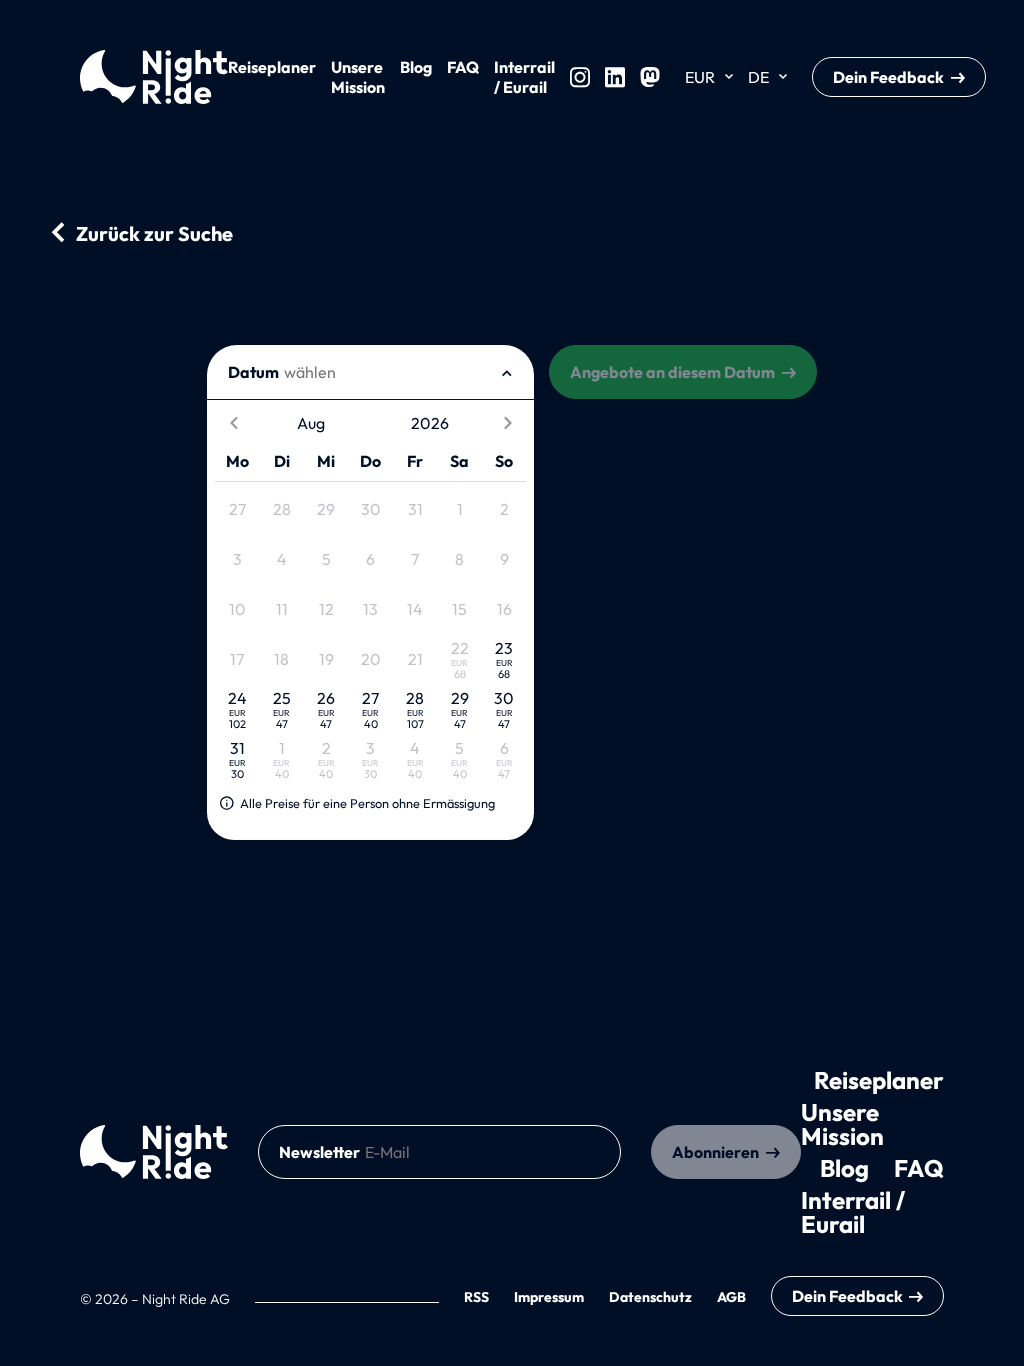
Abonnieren (715, 1152)
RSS (476, 1297)
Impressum (549, 1297)
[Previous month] (233, 423)
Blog (416, 67)
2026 (430, 423)
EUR (700, 77)
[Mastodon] (650, 77)
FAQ (463, 67)
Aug (311, 423)
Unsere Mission (358, 77)
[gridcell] (237, 509)
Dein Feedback (888, 77)
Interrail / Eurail (524, 77)
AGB (731, 1297)
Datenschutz (650, 1297)
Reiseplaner (272, 67)
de (758, 77)
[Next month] (507, 423)
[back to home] (154, 1152)
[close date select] (507, 372)
